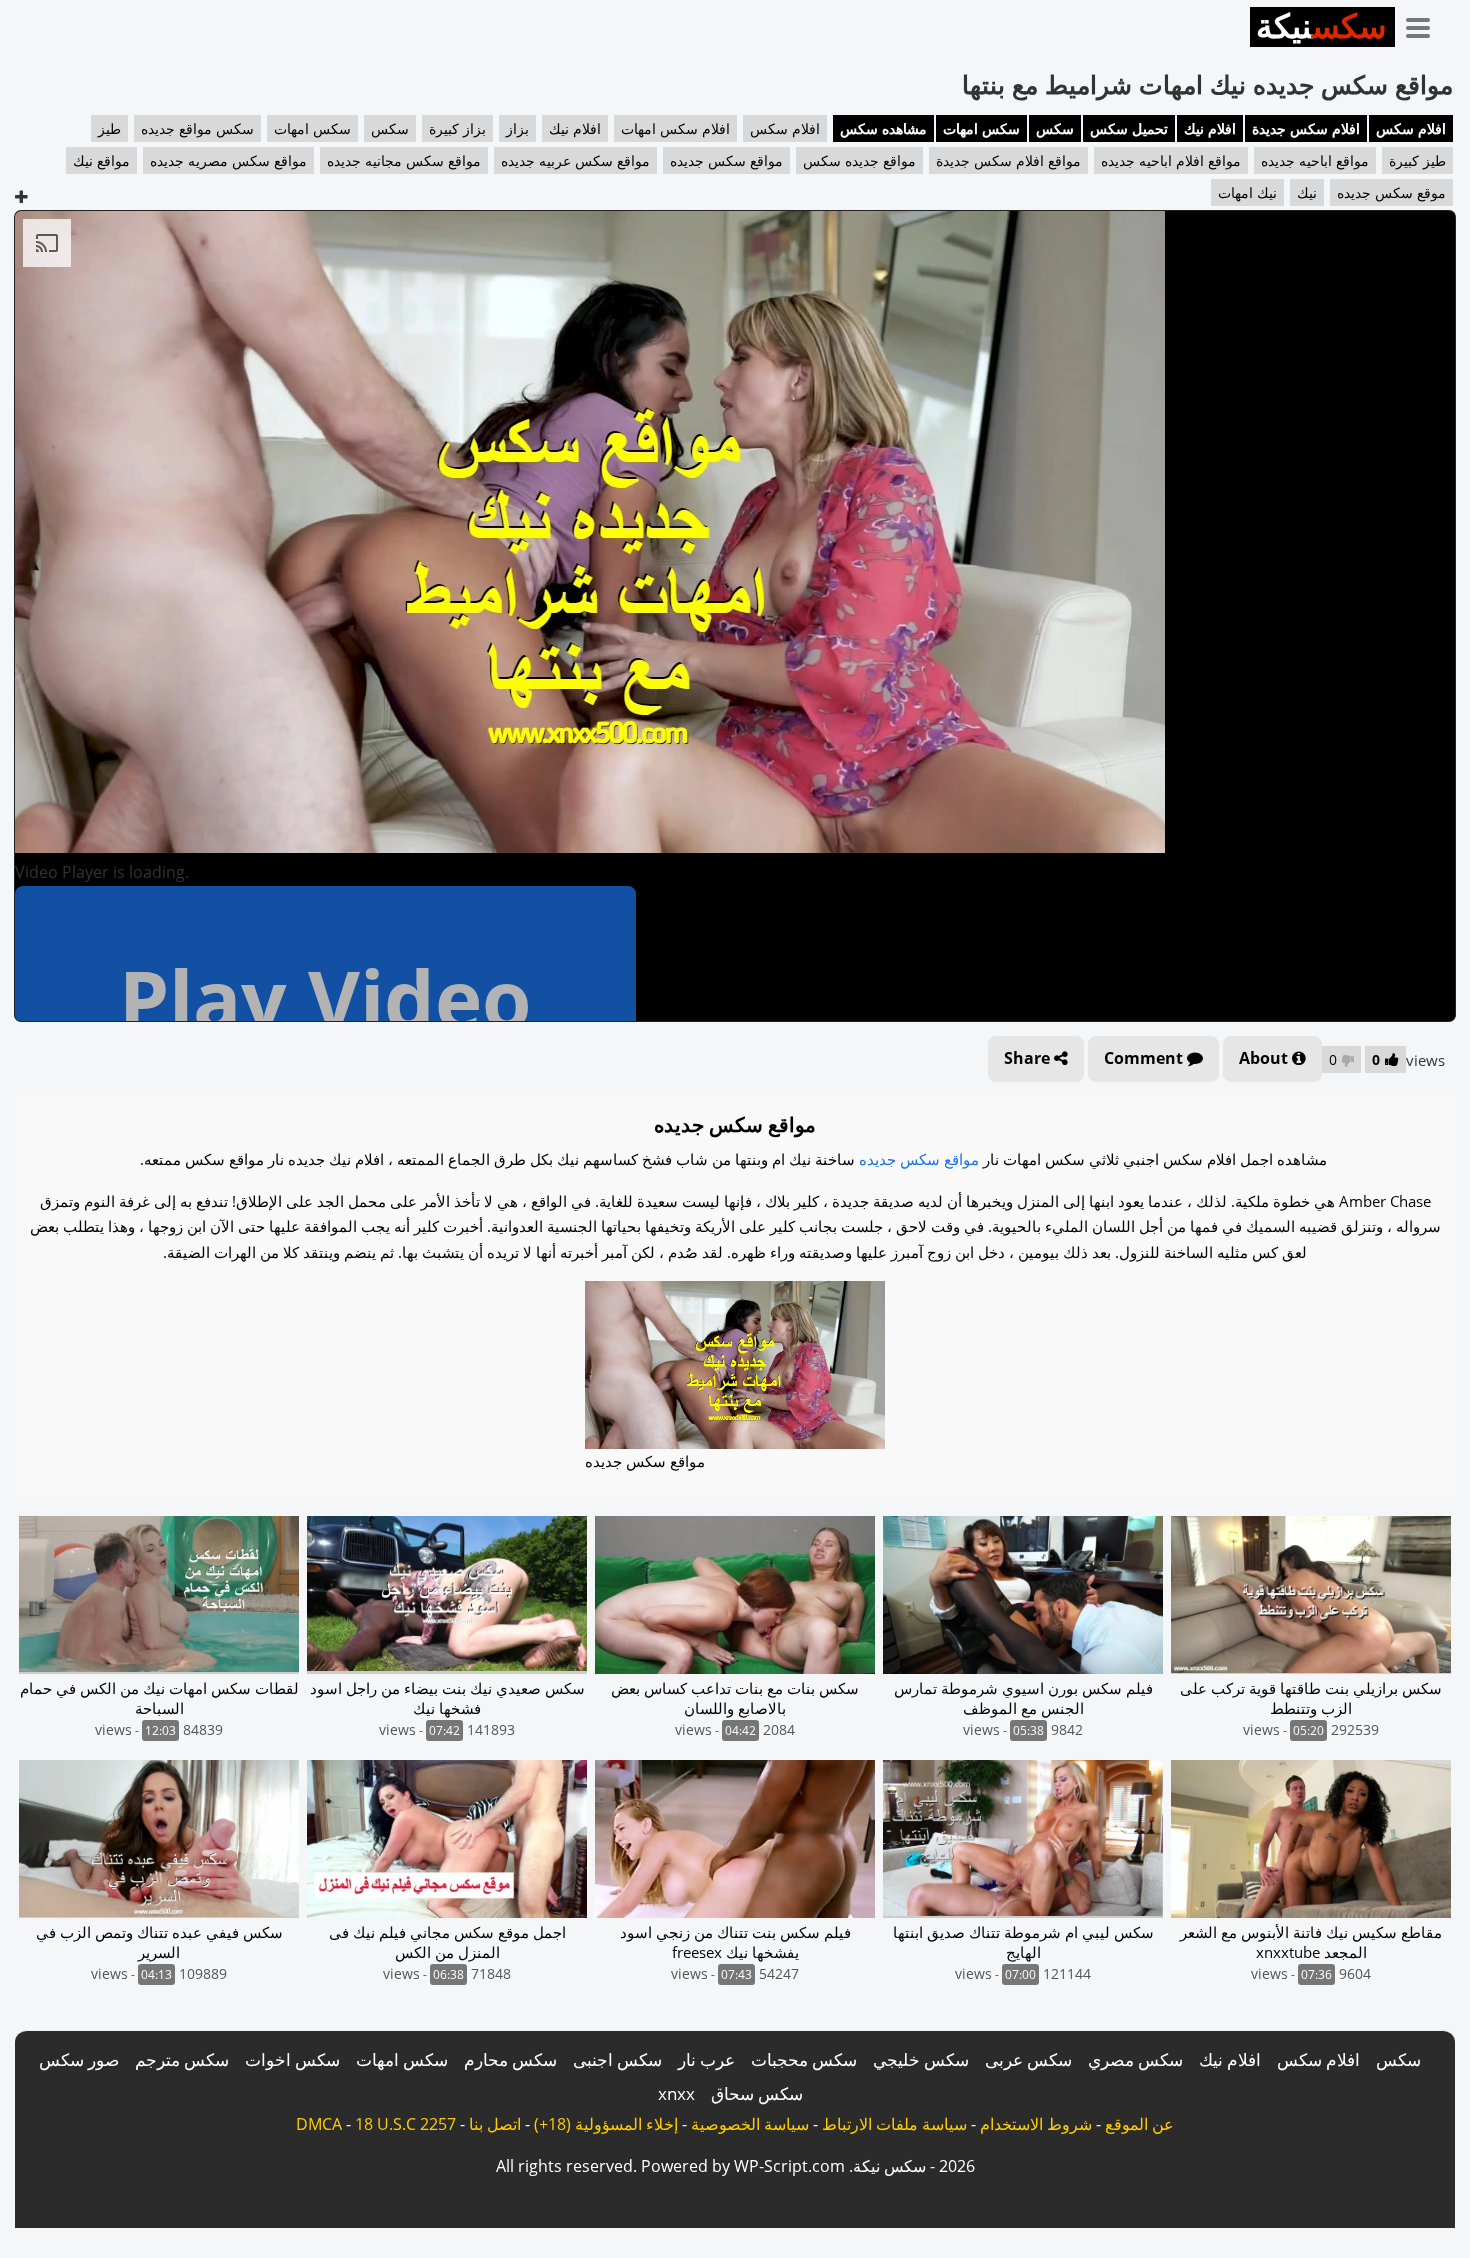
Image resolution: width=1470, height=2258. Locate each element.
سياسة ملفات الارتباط (894, 2124)
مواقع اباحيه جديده (1315, 160)
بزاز (517, 128)
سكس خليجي (921, 2059)
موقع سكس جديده (1391, 192)
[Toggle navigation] (1425, 24)
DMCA (319, 2124)
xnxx (676, 2093)
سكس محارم (510, 2059)
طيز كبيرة (1417, 160)
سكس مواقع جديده (197, 128)
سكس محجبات (804, 2059)
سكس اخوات (292, 2059)
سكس (1055, 128)
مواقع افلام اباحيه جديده (1171, 160)
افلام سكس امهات (675, 128)
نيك (1307, 192)
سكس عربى (1028, 2059)
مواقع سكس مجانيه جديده (404, 160)
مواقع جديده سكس (859, 160)
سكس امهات (981, 128)
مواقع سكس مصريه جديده (228, 160)
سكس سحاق (757, 2093)
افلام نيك (1210, 128)
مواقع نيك (101, 160)
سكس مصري (1135, 2059)
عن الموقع (1139, 2124)
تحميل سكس (1129, 128)
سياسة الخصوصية (750, 2124)
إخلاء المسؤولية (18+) (606, 2124)
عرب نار (706, 2059)
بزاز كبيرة (457, 128)
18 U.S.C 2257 (405, 2124)
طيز (109, 128)
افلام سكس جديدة (1306, 128)
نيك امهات (1247, 192)
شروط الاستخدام (1036, 2124)
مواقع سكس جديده (726, 160)
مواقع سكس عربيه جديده (575, 160)
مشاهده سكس (883, 128)
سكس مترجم (182, 2059)
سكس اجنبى (617, 2059)
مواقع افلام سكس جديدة (1008, 160)
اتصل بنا (495, 2124)
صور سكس (79, 2059)
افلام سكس (1411, 128)
